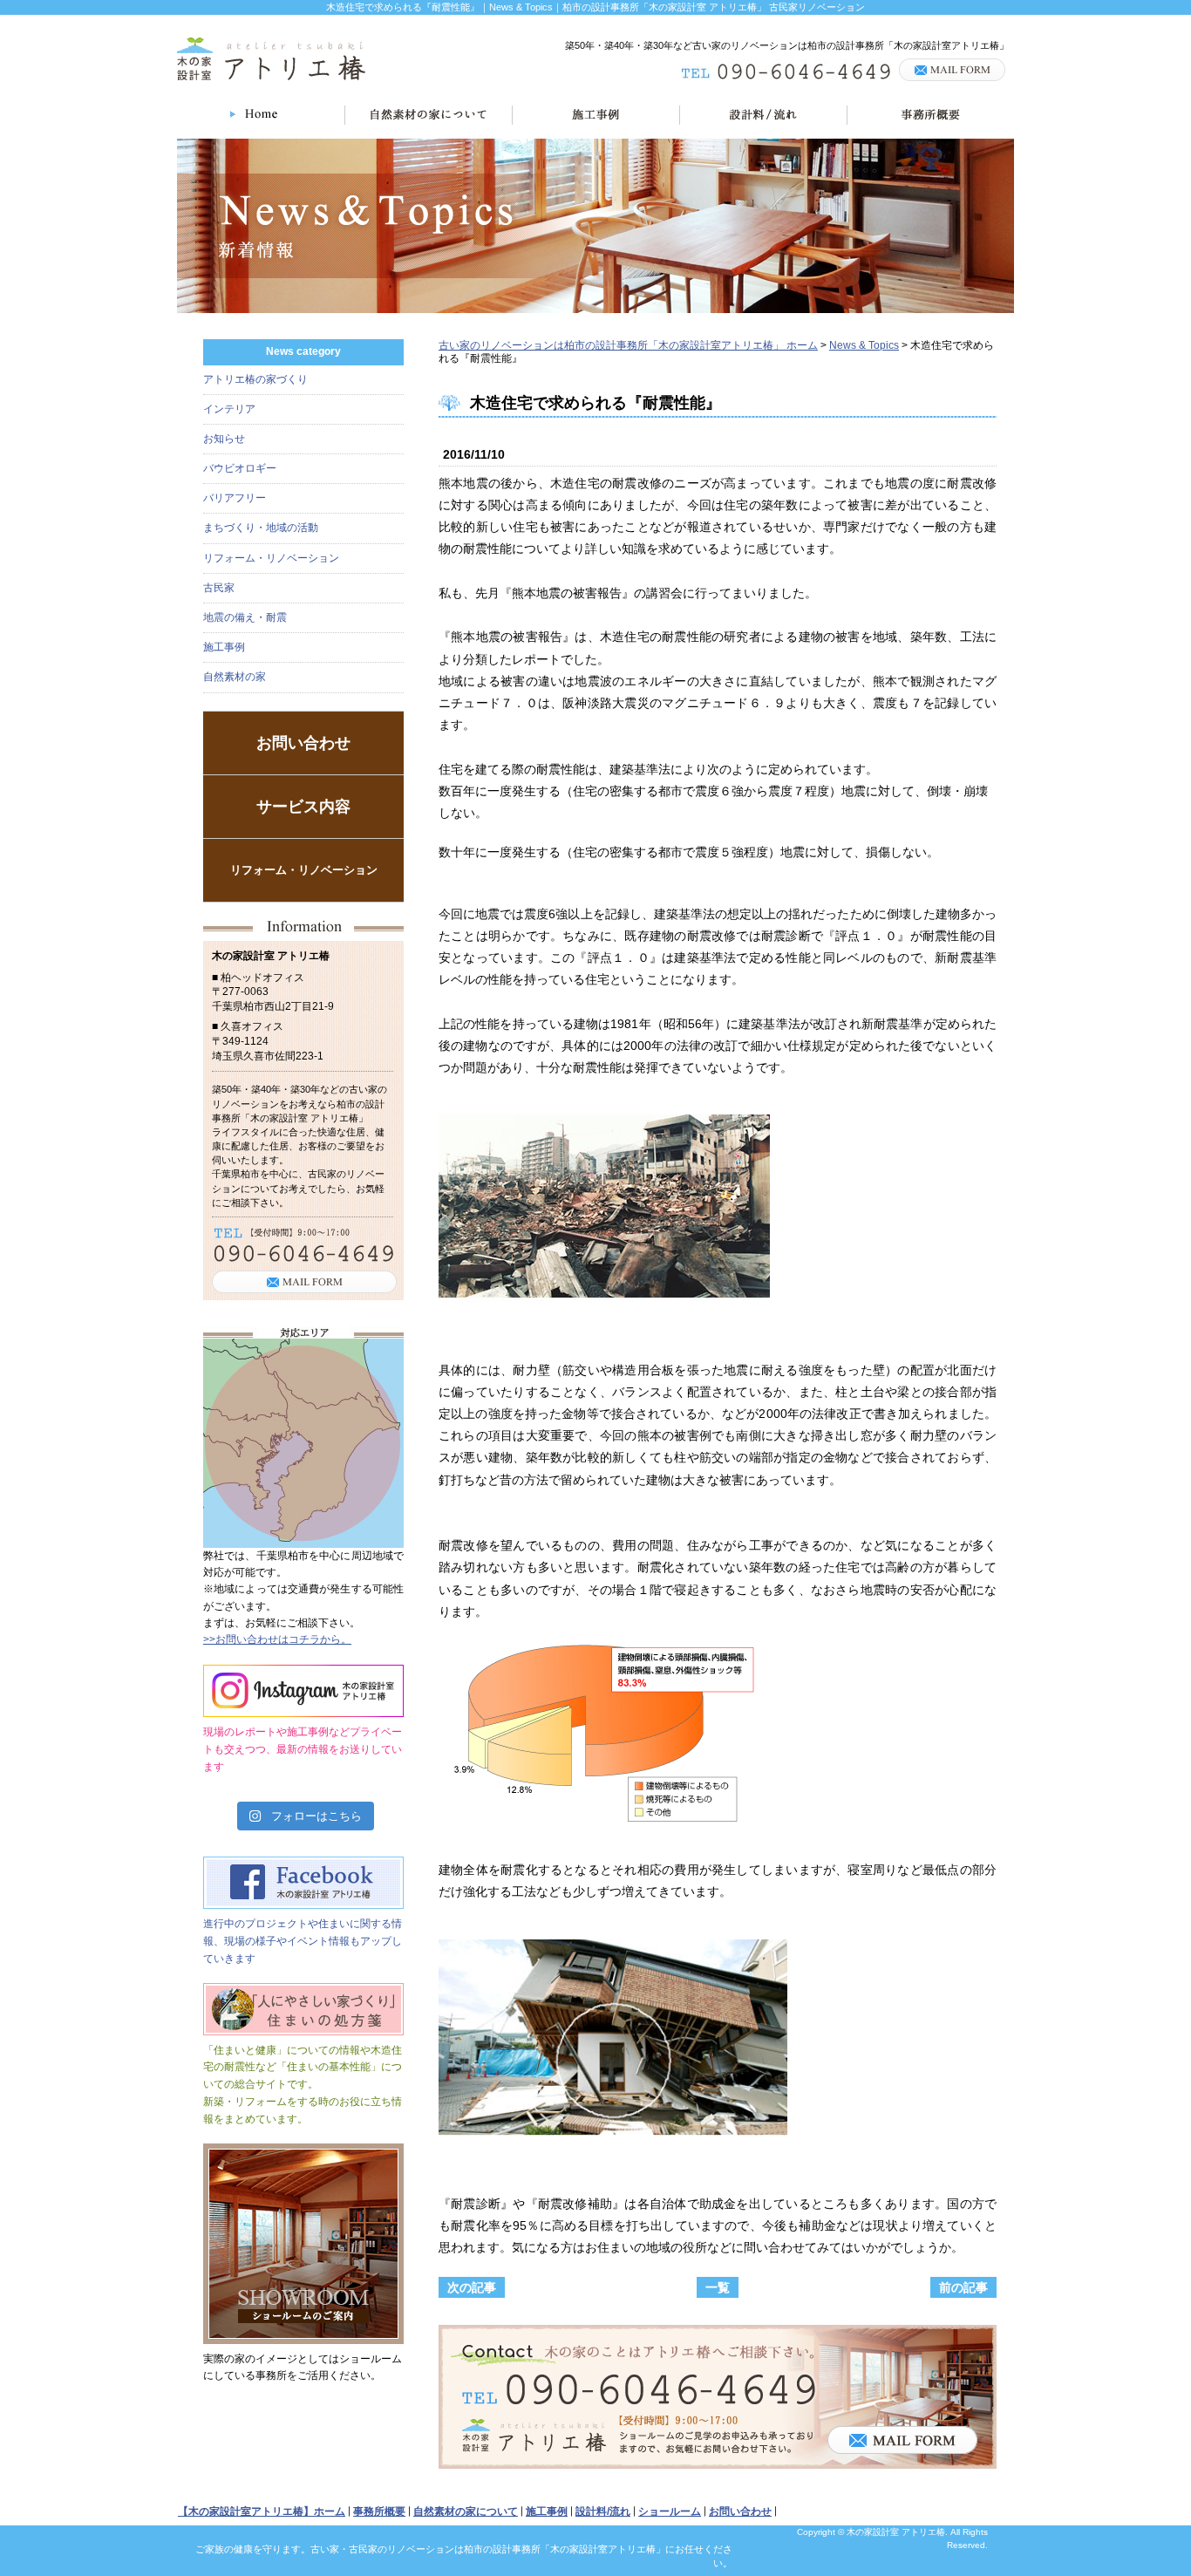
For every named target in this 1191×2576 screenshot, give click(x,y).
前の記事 (963, 2287)
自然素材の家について (466, 2511)
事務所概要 (379, 2511)
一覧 (718, 2287)
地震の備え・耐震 (245, 617)
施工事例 (224, 647)
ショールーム (670, 2511)
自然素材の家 (235, 677)
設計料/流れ (603, 2511)
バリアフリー (235, 498)
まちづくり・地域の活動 (261, 528)
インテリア (229, 409)
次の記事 (472, 2287)
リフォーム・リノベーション (271, 558)
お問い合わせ (303, 743)
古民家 (219, 588)
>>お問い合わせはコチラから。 (277, 1639)
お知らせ (224, 439)
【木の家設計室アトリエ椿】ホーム (262, 2511)
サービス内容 (303, 807)
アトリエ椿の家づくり (255, 379)
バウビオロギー (240, 468)
